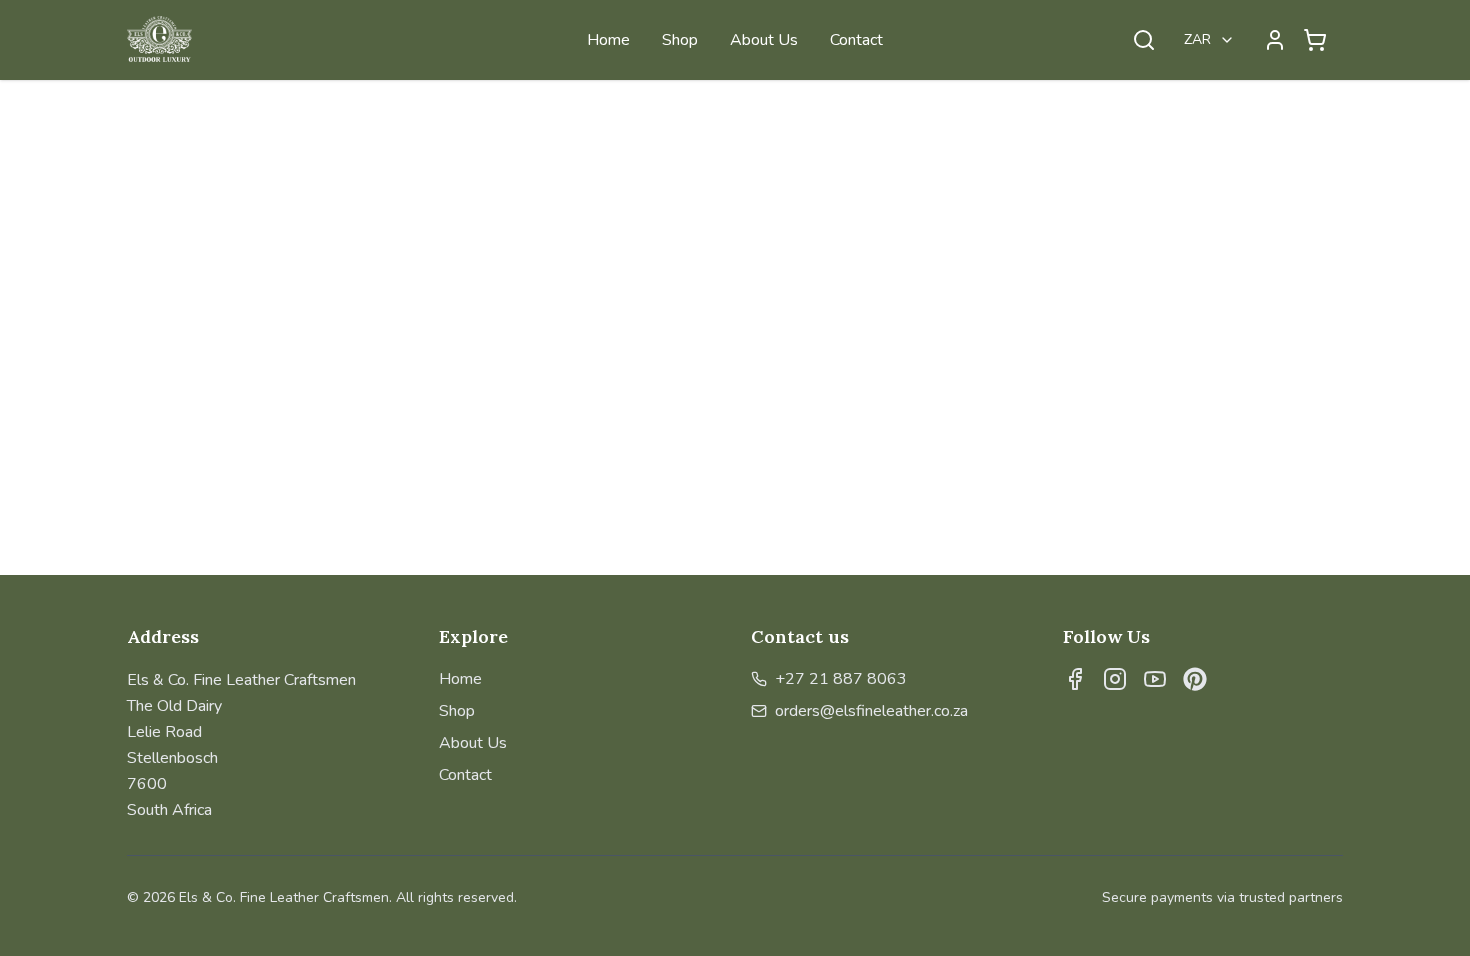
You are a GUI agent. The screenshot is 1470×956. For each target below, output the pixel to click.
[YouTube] (1155, 679)
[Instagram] (1115, 679)
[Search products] (1144, 40)
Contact (856, 40)
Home (608, 40)
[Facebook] (1075, 679)
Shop (680, 40)
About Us (764, 40)
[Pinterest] (1195, 679)
